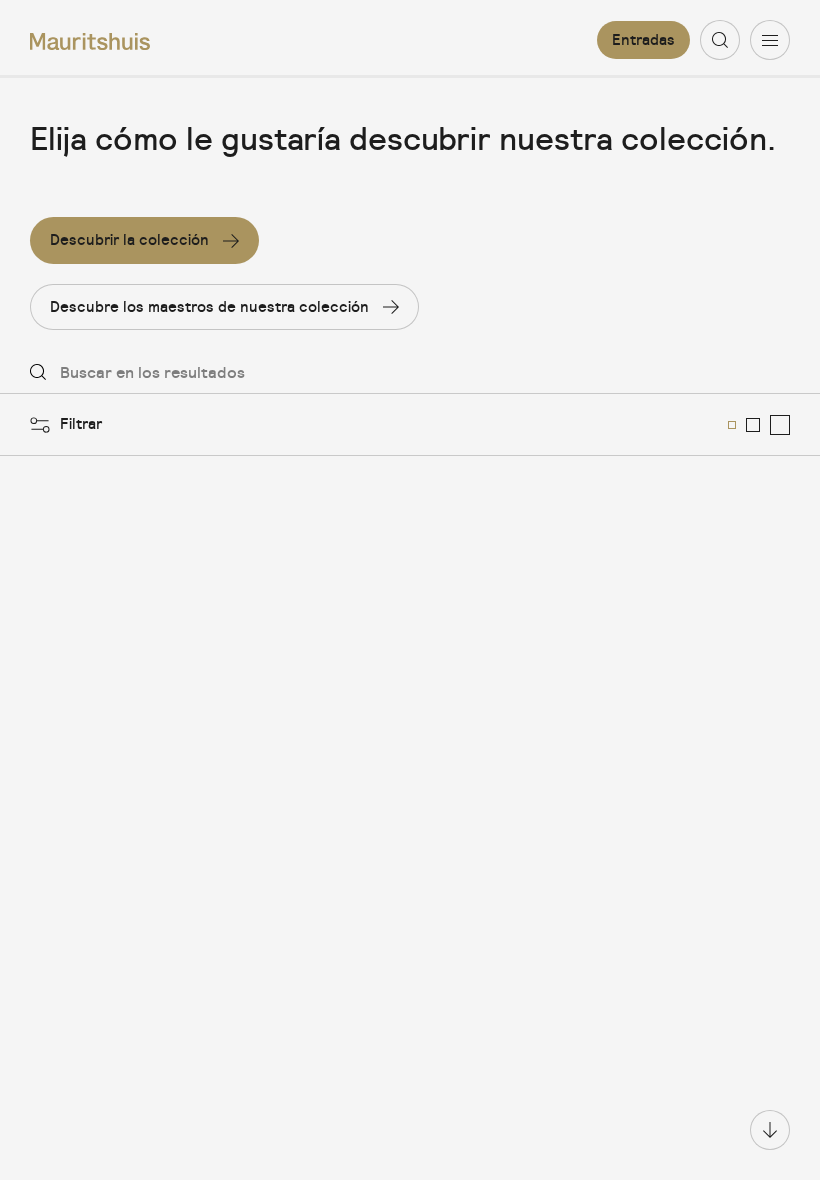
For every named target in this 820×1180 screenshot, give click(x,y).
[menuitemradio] (732, 425)
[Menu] (770, 40)
